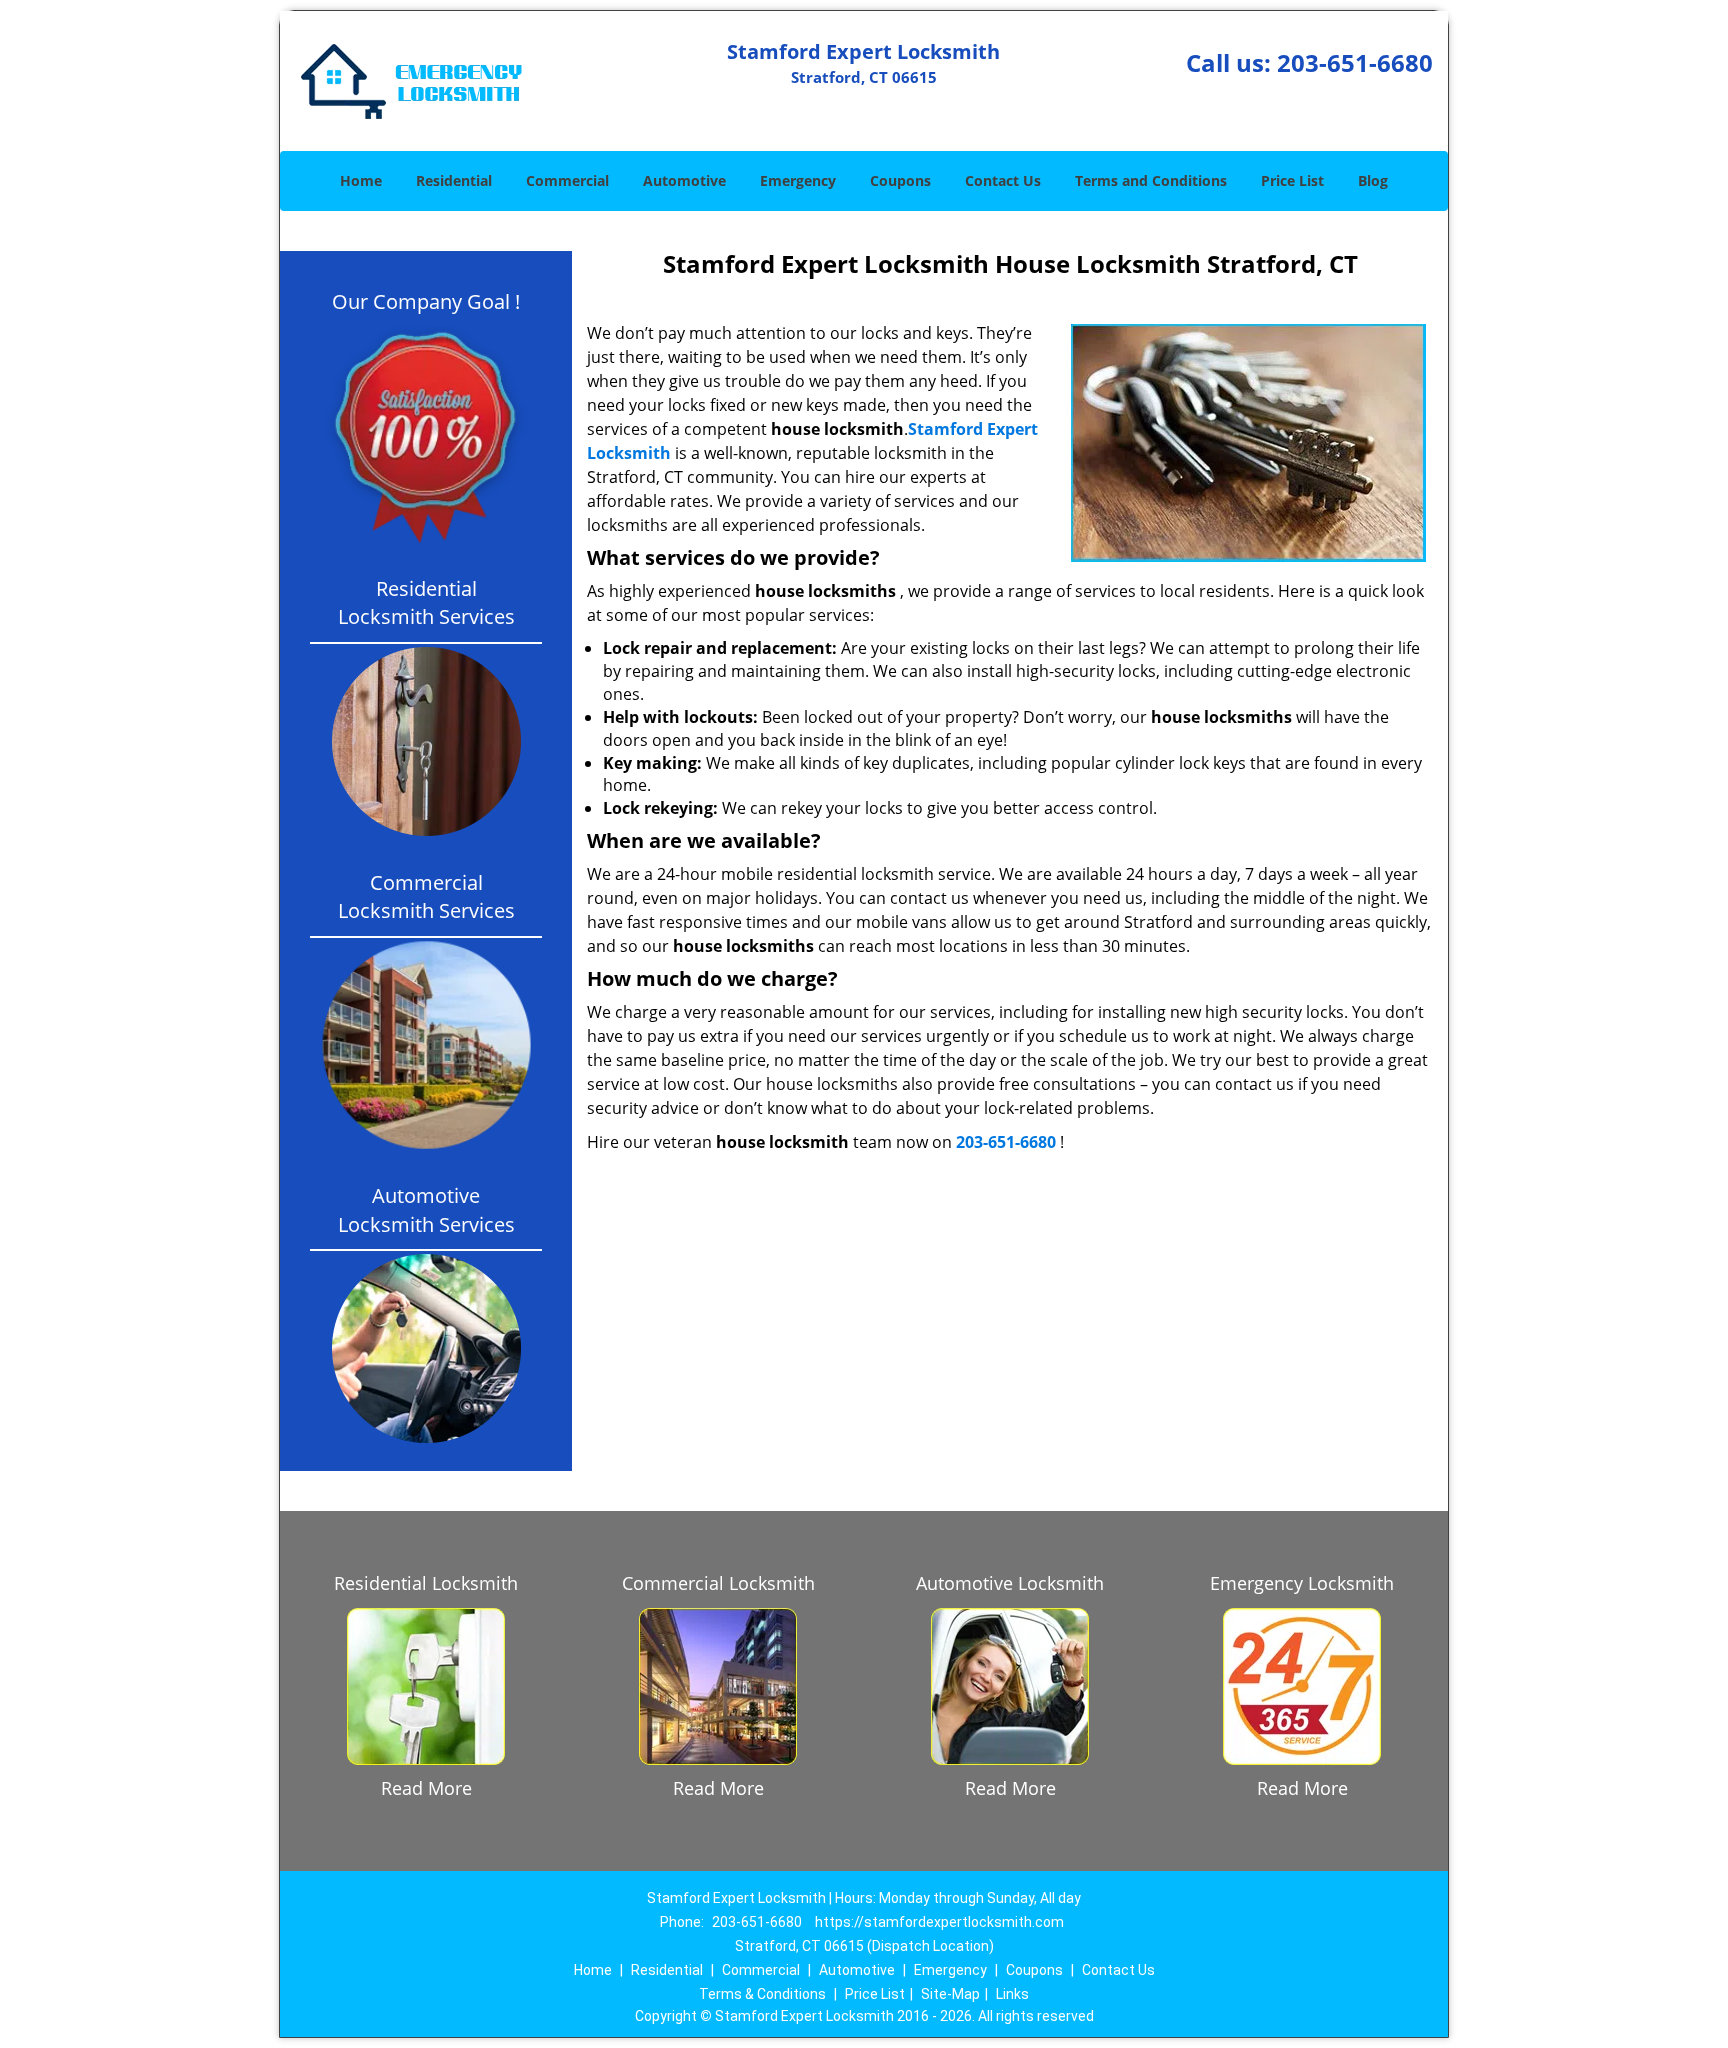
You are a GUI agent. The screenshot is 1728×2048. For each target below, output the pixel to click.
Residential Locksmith (426, 1583)
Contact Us (1003, 180)
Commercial (567, 180)
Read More (426, 1788)
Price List (1292, 180)
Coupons (900, 180)
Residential (454, 180)
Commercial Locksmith (718, 1583)
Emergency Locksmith (1302, 1583)
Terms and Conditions (1151, 180)
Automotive (684, 180)
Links (1012, 1994)
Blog (1373, 180)
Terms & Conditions (762, 1994)
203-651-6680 (1355, 62)
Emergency (798, 180)
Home (361, 180)
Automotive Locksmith (1010, 1583)
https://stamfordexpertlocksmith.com (939, 1922)
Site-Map (950, 1994)
